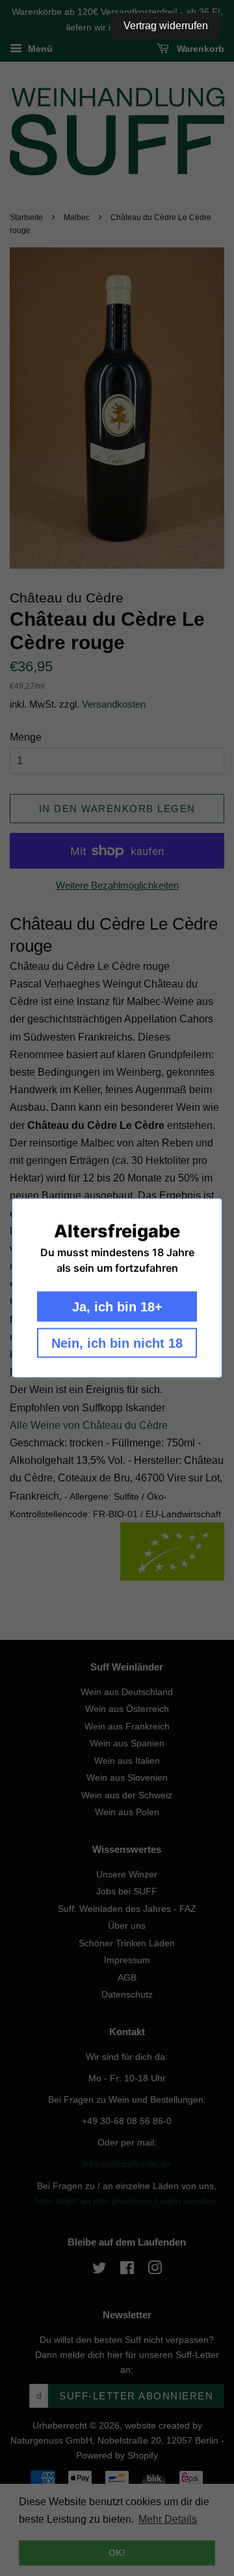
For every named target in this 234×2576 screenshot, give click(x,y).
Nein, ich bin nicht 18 (117, 1343)
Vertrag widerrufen (166, 26)
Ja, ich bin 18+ (117, 1307)
